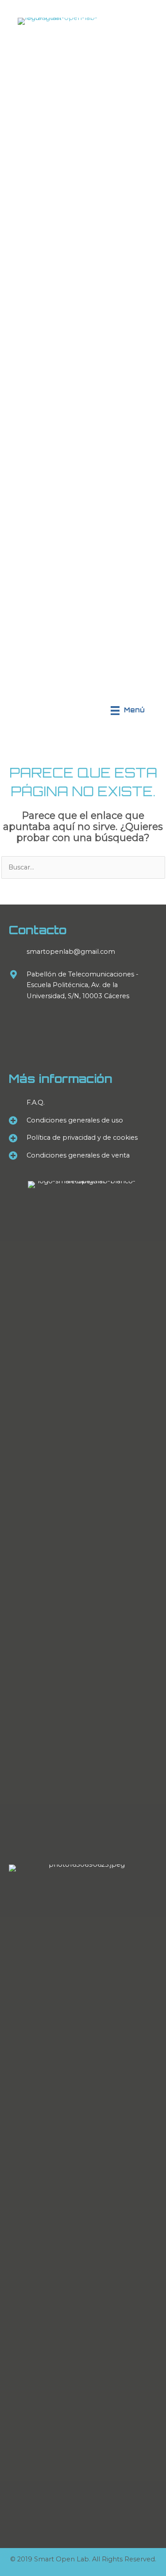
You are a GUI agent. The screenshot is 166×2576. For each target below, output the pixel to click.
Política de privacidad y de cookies (82, 1138)
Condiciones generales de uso (75, 1120)
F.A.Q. (36, 1102)
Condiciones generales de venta (78, 1155)
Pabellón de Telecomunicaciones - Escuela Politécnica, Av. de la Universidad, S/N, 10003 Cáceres (83, 985)
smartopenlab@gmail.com (71, 952)
